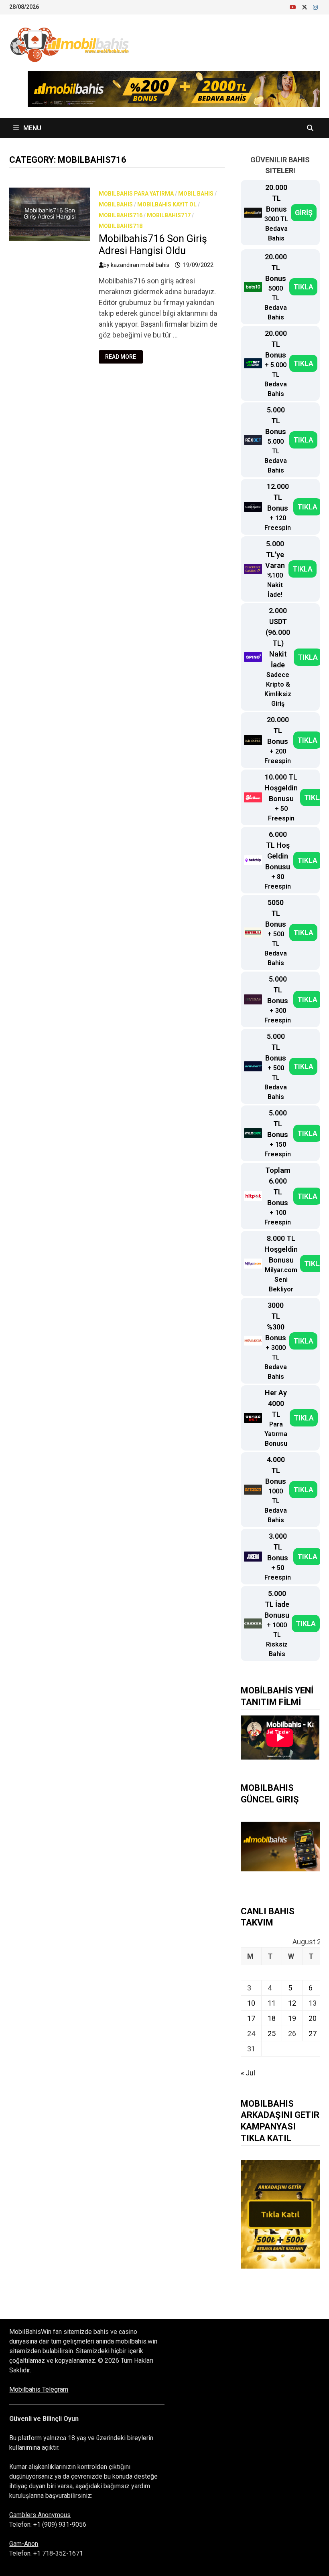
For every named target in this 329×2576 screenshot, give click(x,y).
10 (251, 2003)
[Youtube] (294, 7)
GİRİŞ (304, 213)
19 (292, 2018)
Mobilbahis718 (121, 226)
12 (292, 2003)
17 (251, 2018)
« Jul (248, 2073)
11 (272, 2003)
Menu (31, 128)
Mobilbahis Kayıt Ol (167, 204)
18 (272, 2018)
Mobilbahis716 (121, 215)
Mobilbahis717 (169, 215)
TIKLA (303, 287)
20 (313, 2018)
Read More (124, 357)
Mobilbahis (116, 204)
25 (272, 2034)
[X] (305, 7)
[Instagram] (315, 7)
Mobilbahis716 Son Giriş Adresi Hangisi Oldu (153, 245)
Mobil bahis (196, 194)
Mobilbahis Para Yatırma (136, 194)
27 (313, 2034)
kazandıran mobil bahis (140, 265)
